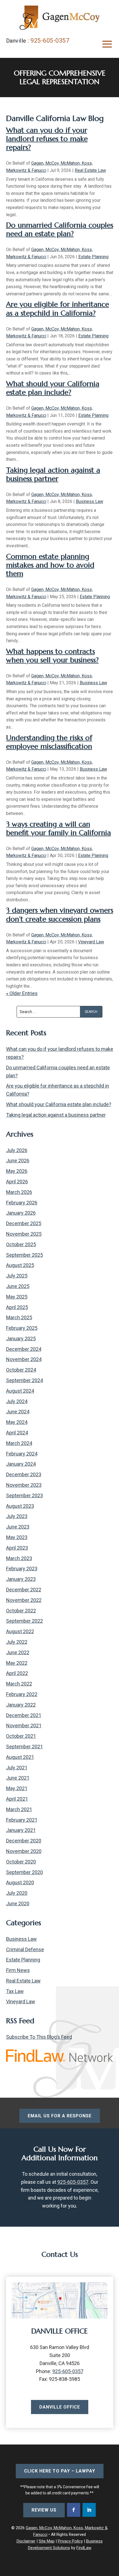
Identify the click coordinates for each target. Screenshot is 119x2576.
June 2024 (18, 1412)
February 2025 (22, 1328)
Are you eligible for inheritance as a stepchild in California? (58, 309)
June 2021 (18, 1778)
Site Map (47, 2541)
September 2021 (24, 1747)
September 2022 (24, 1621)
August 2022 (20, 1631)
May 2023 (17, 1537)
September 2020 (24, 1872)
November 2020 (24, 1851)
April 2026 (17, 1182)
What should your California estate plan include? (53, 388)
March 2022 (19, 1684)
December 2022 (24, 1590)
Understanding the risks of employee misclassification (49, 742)
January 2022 (21, 1705)
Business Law (90, 501)
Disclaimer (26, 2541)
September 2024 (24, 1380)
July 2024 (17, 1401)
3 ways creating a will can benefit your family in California (59, 828)
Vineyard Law (91, 942)
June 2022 (18, 1652)
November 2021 (24, 1725)
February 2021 (22, 1820)
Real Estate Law (90, 170)
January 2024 (21, 1464)
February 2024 (22, 1454)
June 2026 (18, 1161)
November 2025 (24, 1234)
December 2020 (24, 1841)
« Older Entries (22, 993)
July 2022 (17, 1642)
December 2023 (24, 1474)
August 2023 (20, 1506)
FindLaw (84, 2548)
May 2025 (17, 1297)
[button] (107, 44)
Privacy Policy (70, 2541)
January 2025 (21, 1339)
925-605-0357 (50, 41)
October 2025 (21, 1244)
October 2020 (21, 1862)
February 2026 (22, 1203)
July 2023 (17, 1516)
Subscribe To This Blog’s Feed (39, 2037)
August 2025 (20, 1265)
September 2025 (24, 1255)
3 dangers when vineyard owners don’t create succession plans (60, 914)
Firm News (18, 1970)
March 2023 (19, 1558)
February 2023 (22, 1569)
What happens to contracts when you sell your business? (52, 656)
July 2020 (17, 1893)
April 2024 (17, 1433)
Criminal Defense (25, 1949)
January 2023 (21, 1579)
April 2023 (17, 1548)
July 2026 (17, 1150)
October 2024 (21, 1370)
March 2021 (19, 1809)
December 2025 (24, 1223)
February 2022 (22, 1694)
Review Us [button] (44, 2510)
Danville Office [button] (60, 2407)
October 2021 (21, 1736)
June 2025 (18, 1286)
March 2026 (19, 1192)
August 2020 (20, 1882)
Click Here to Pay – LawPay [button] (60, 2471)
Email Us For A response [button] (60, 2116)
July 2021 (17, 1768)
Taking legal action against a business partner (53, 474)
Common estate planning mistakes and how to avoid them (50, 565)
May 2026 (17, 1171)
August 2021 (20, 1757)
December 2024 (24, 1349)
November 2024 (24, 1359)
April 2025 (17, 1307)
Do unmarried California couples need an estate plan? (60, 229)
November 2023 (24, 1485)
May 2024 (17, 1422)
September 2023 (24, 1495)
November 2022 (24, 1600)
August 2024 (20, 1391)
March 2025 (19, 1317)
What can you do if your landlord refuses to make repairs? (47, 139)
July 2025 (17, 1276)
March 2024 (19, 1443)
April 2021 (17, 1799)
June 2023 (18, 1527)
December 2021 (24, 1715)
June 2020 (18, 1903)
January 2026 (21, 1213)
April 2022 (17, 1673)
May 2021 (17, 1788)
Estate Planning (93, 257)
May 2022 (17, 1663)
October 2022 (21, 1611)
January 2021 (21, 1830)
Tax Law (15, 1991)
